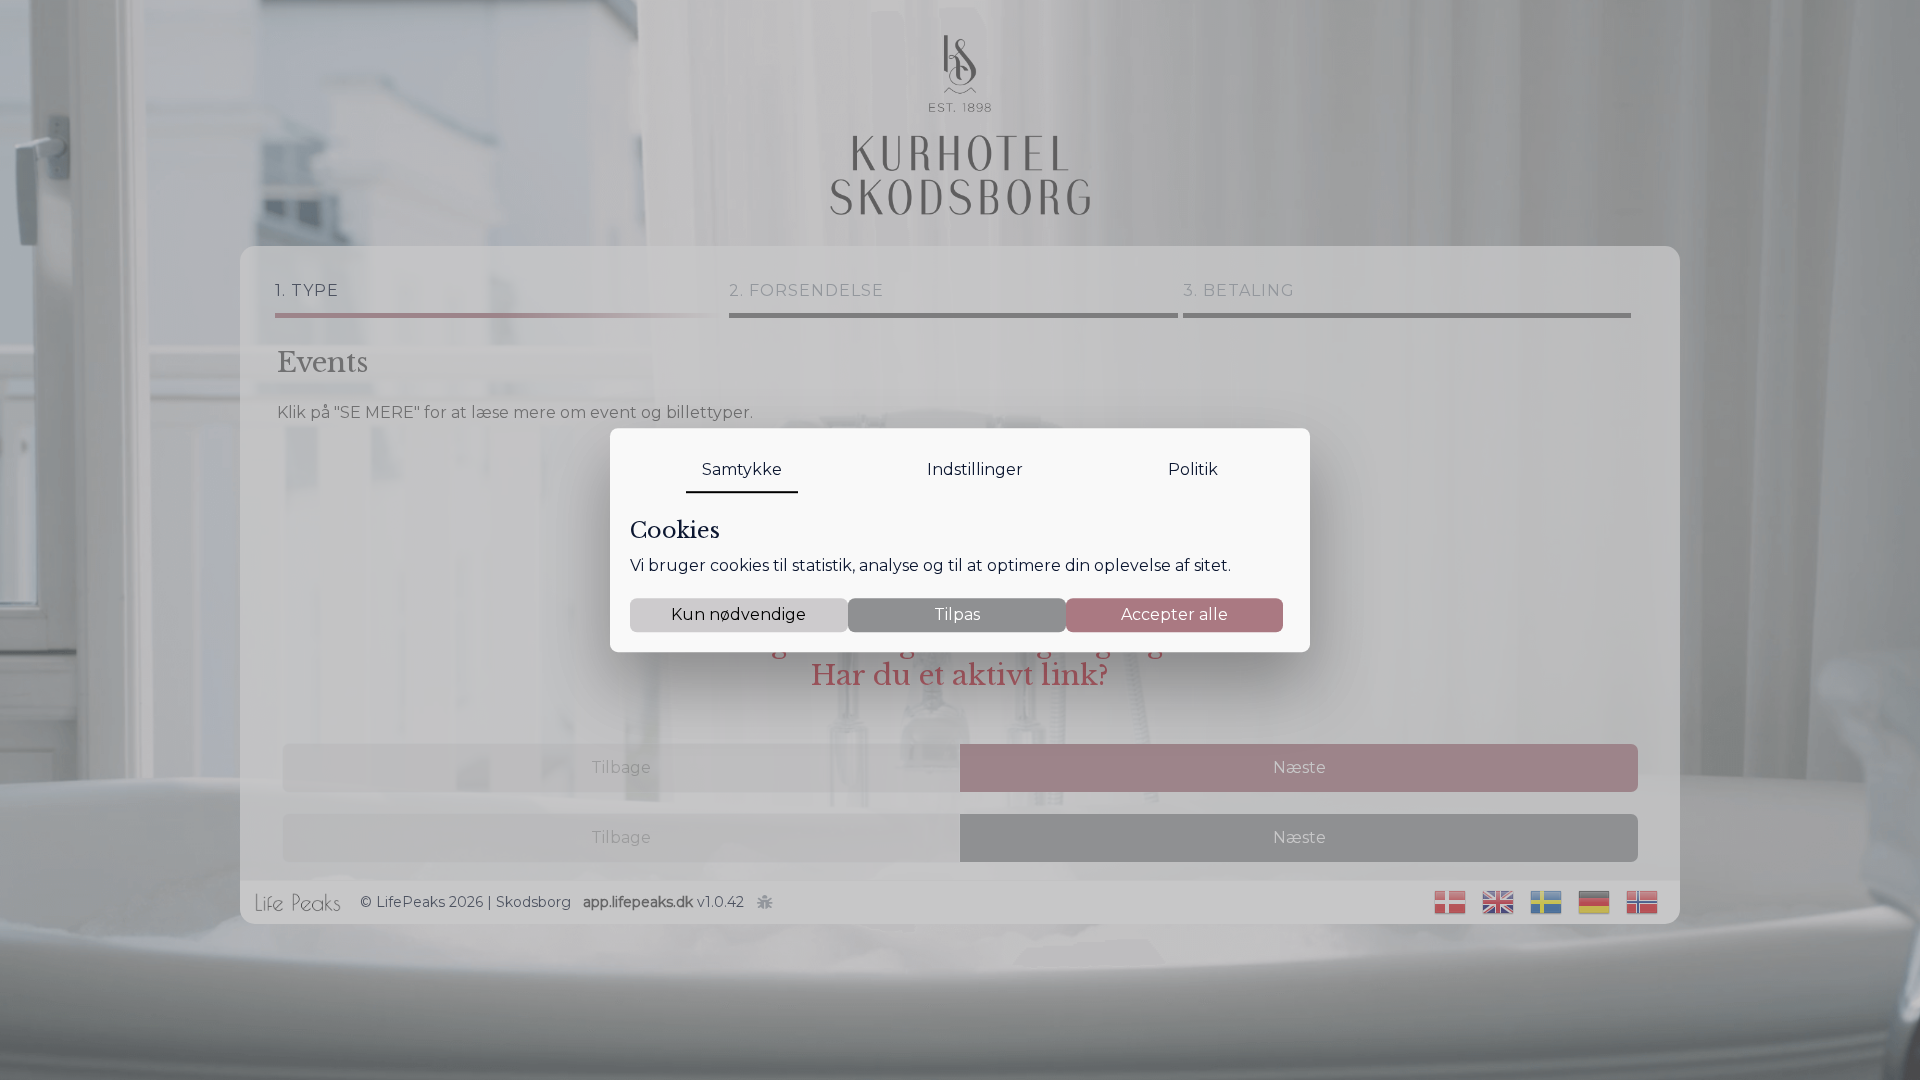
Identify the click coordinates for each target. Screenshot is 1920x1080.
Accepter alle (1174, 614)
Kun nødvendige (738, 614)
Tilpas (957, 614)
